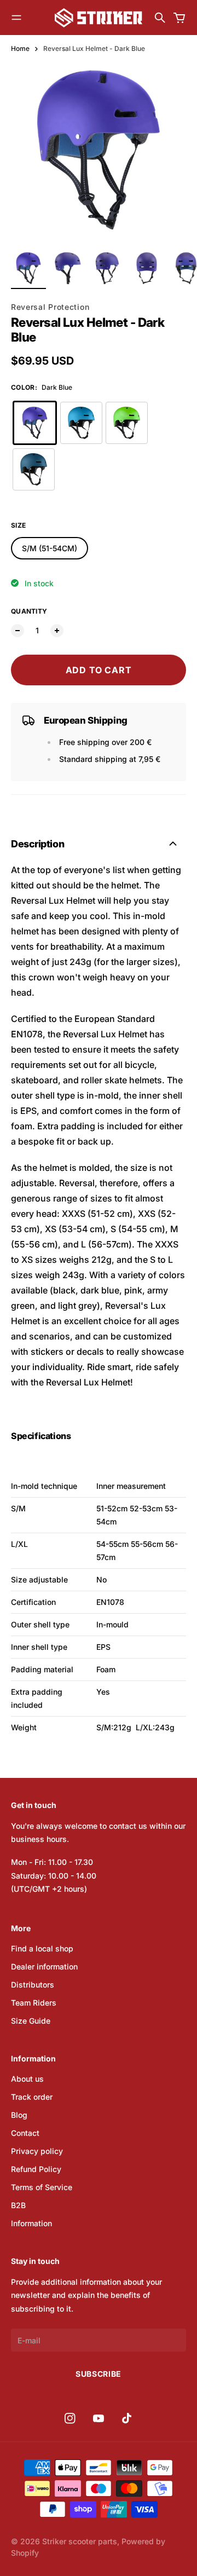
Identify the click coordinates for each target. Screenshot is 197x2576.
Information (31, 2223)
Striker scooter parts (80, 2541)
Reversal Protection (50, 307)
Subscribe (99, 2374)
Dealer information (44, 1966)
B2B (18, 2205)
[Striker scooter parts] (99, 18)
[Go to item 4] (147, 268)
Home (20, 48)
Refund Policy (36, 2169)
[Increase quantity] (57, 631)
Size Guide (31, 2021)
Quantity (29, 611)
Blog (19, 2115)
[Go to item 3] (107, 268)
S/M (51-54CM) (50, 548)
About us (27, 2079)
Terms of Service (42, 2187)
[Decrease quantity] (18, 631)
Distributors (33, 1985)
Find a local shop (42, 1948)
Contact (25, 2133)
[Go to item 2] (68, 268)
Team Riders (34, 2003)
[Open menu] (16, 18)
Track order (32, 2097)
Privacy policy (37, 2151)
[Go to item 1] (28, 268)
